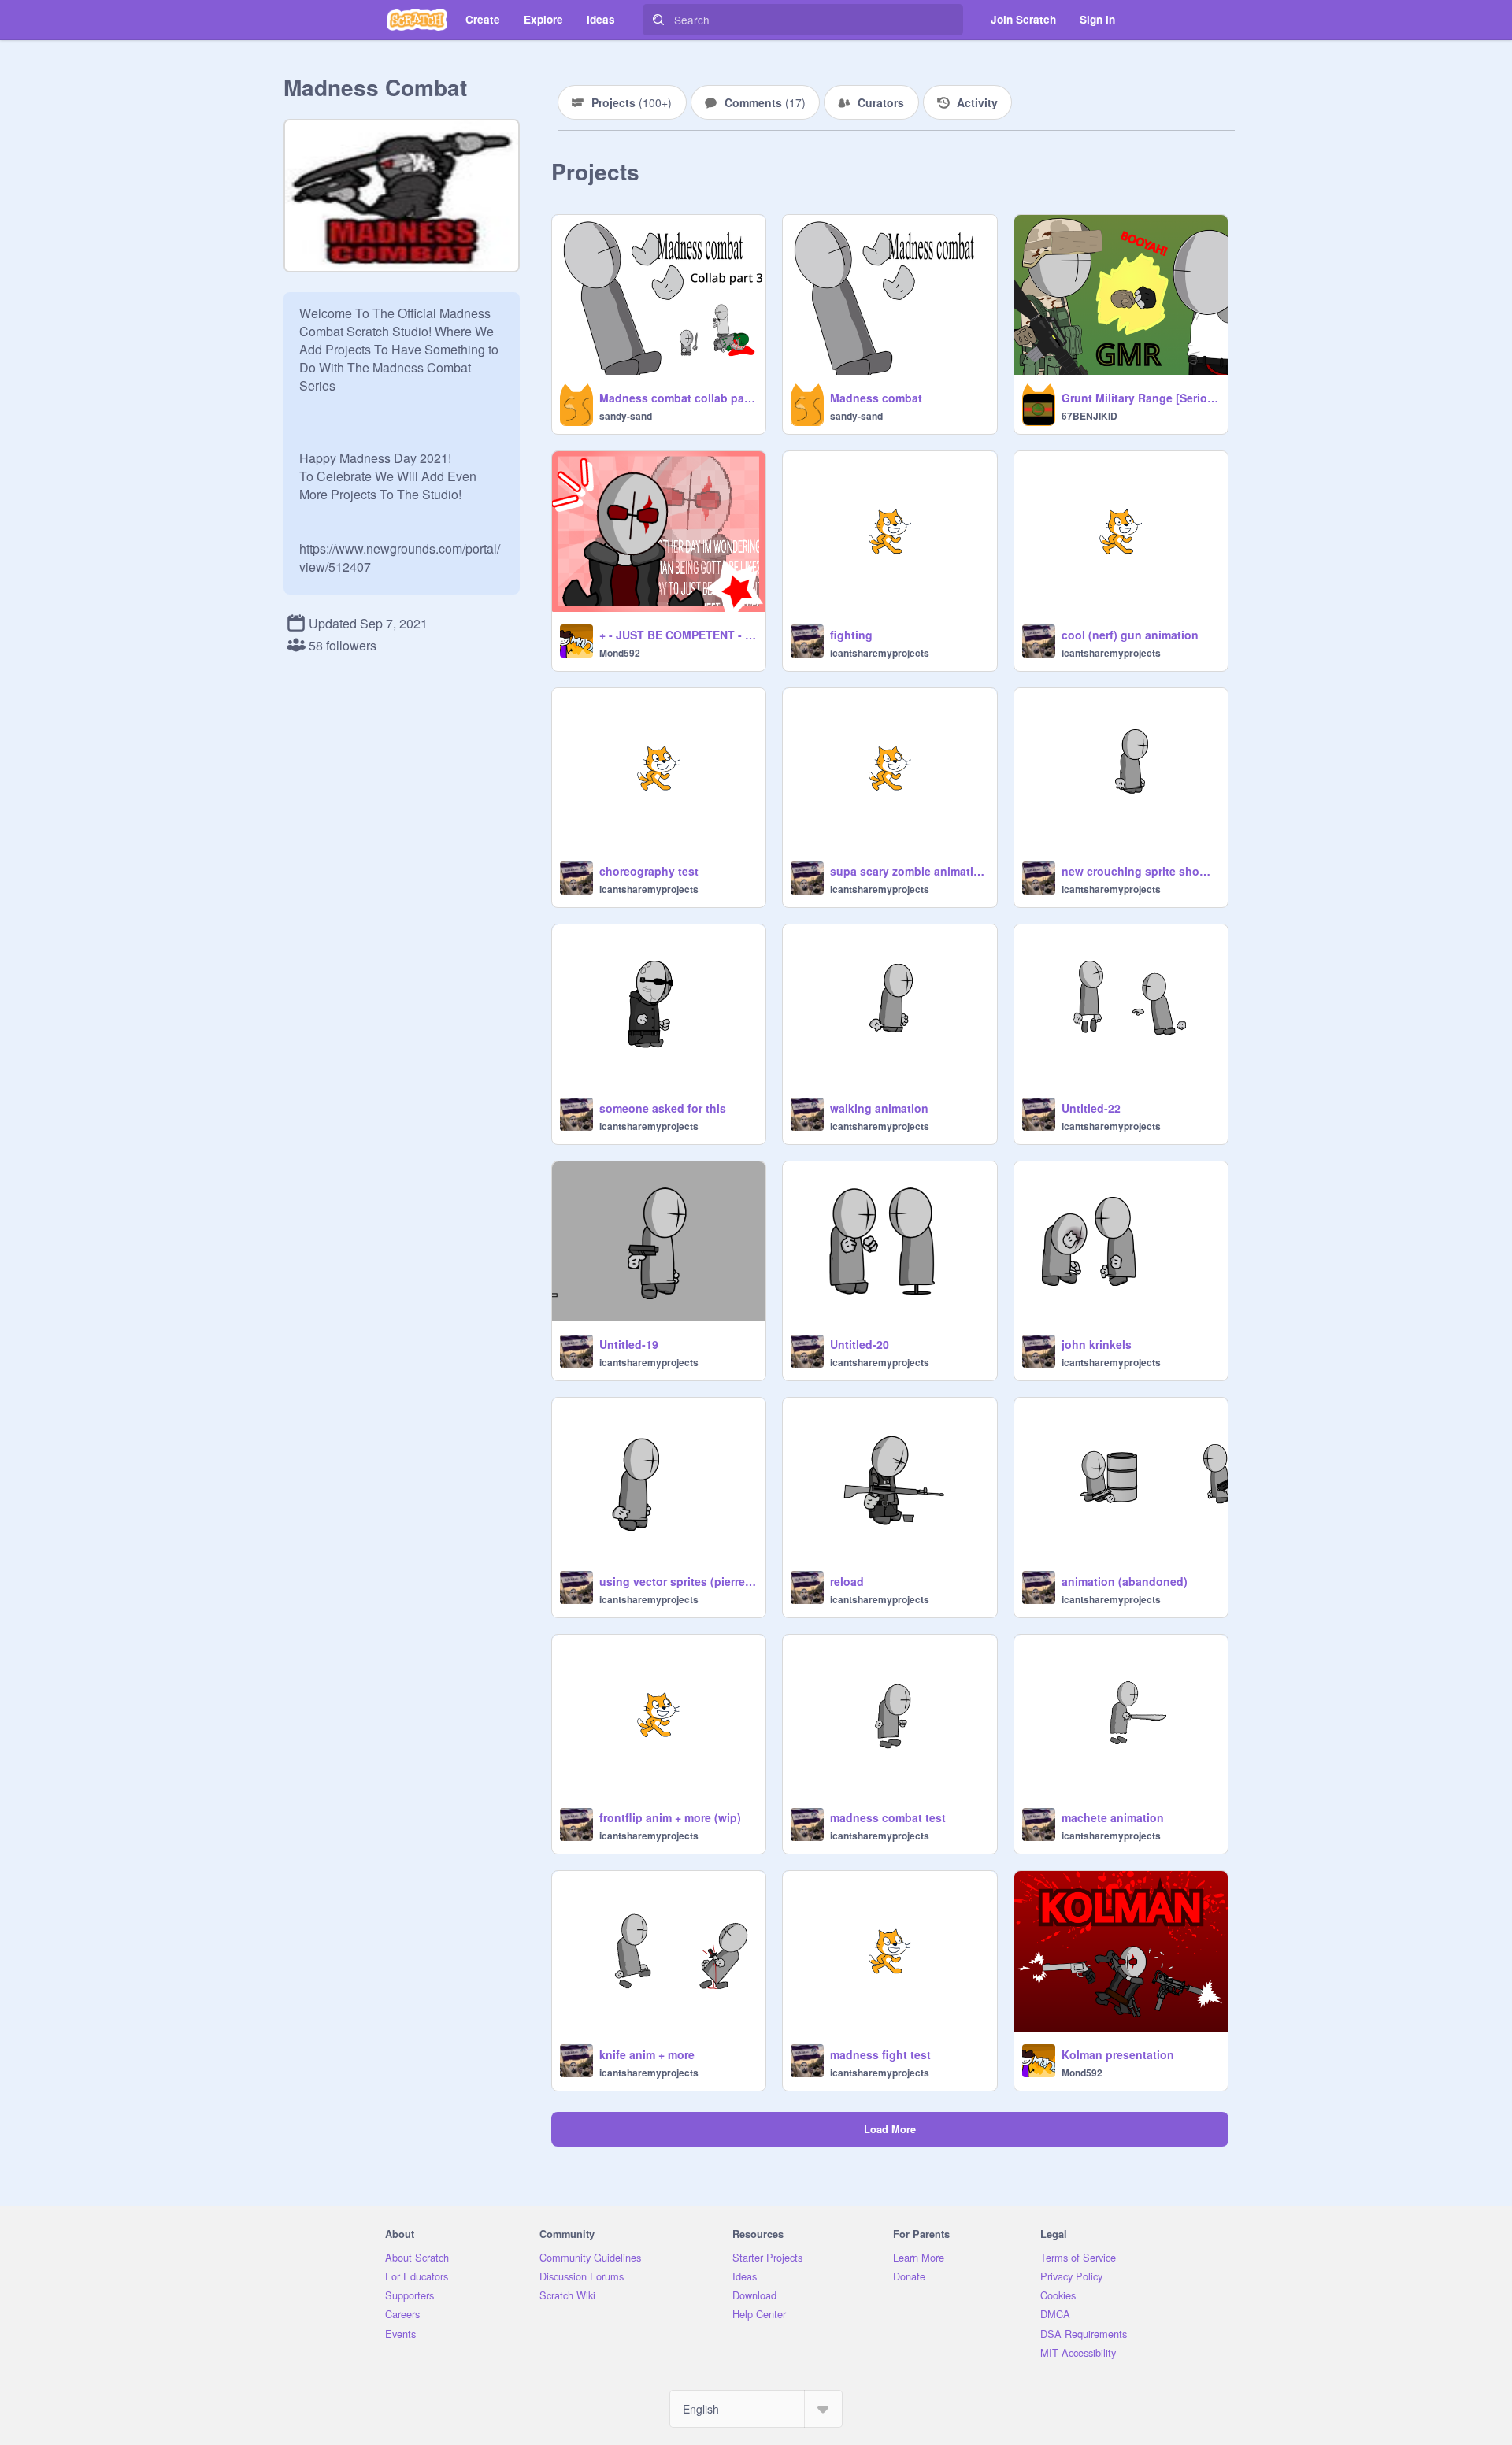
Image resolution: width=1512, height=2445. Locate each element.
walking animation (879, 1108)
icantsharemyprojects (880, 653)
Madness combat (876, 398)
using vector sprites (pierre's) (678, 1581)
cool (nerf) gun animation (1130, 635)
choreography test (649, 871)
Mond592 (620, 653)
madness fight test (880, 2054)
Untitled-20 (860, 1344)
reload (847, 1581)
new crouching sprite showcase (1140, 871)
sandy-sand (626, 416)
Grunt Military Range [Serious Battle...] (1140, 398)
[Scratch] (417, 20)
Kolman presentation (1118, 2054)
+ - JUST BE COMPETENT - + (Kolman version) (678, 635)
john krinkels (1097, 1344)
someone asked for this (663, 1108)
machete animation (1113, 1817)
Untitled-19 (629, 1344)
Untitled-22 (1091, 1108)
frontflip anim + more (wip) (670, 1817)
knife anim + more (647, 2054)
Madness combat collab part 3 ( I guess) (678, 398)
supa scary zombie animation (908, 871)
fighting (851, 635)
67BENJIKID (1090, 416)
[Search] (658, 20)
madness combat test (888, 1817)
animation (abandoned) (1125, 1581)
